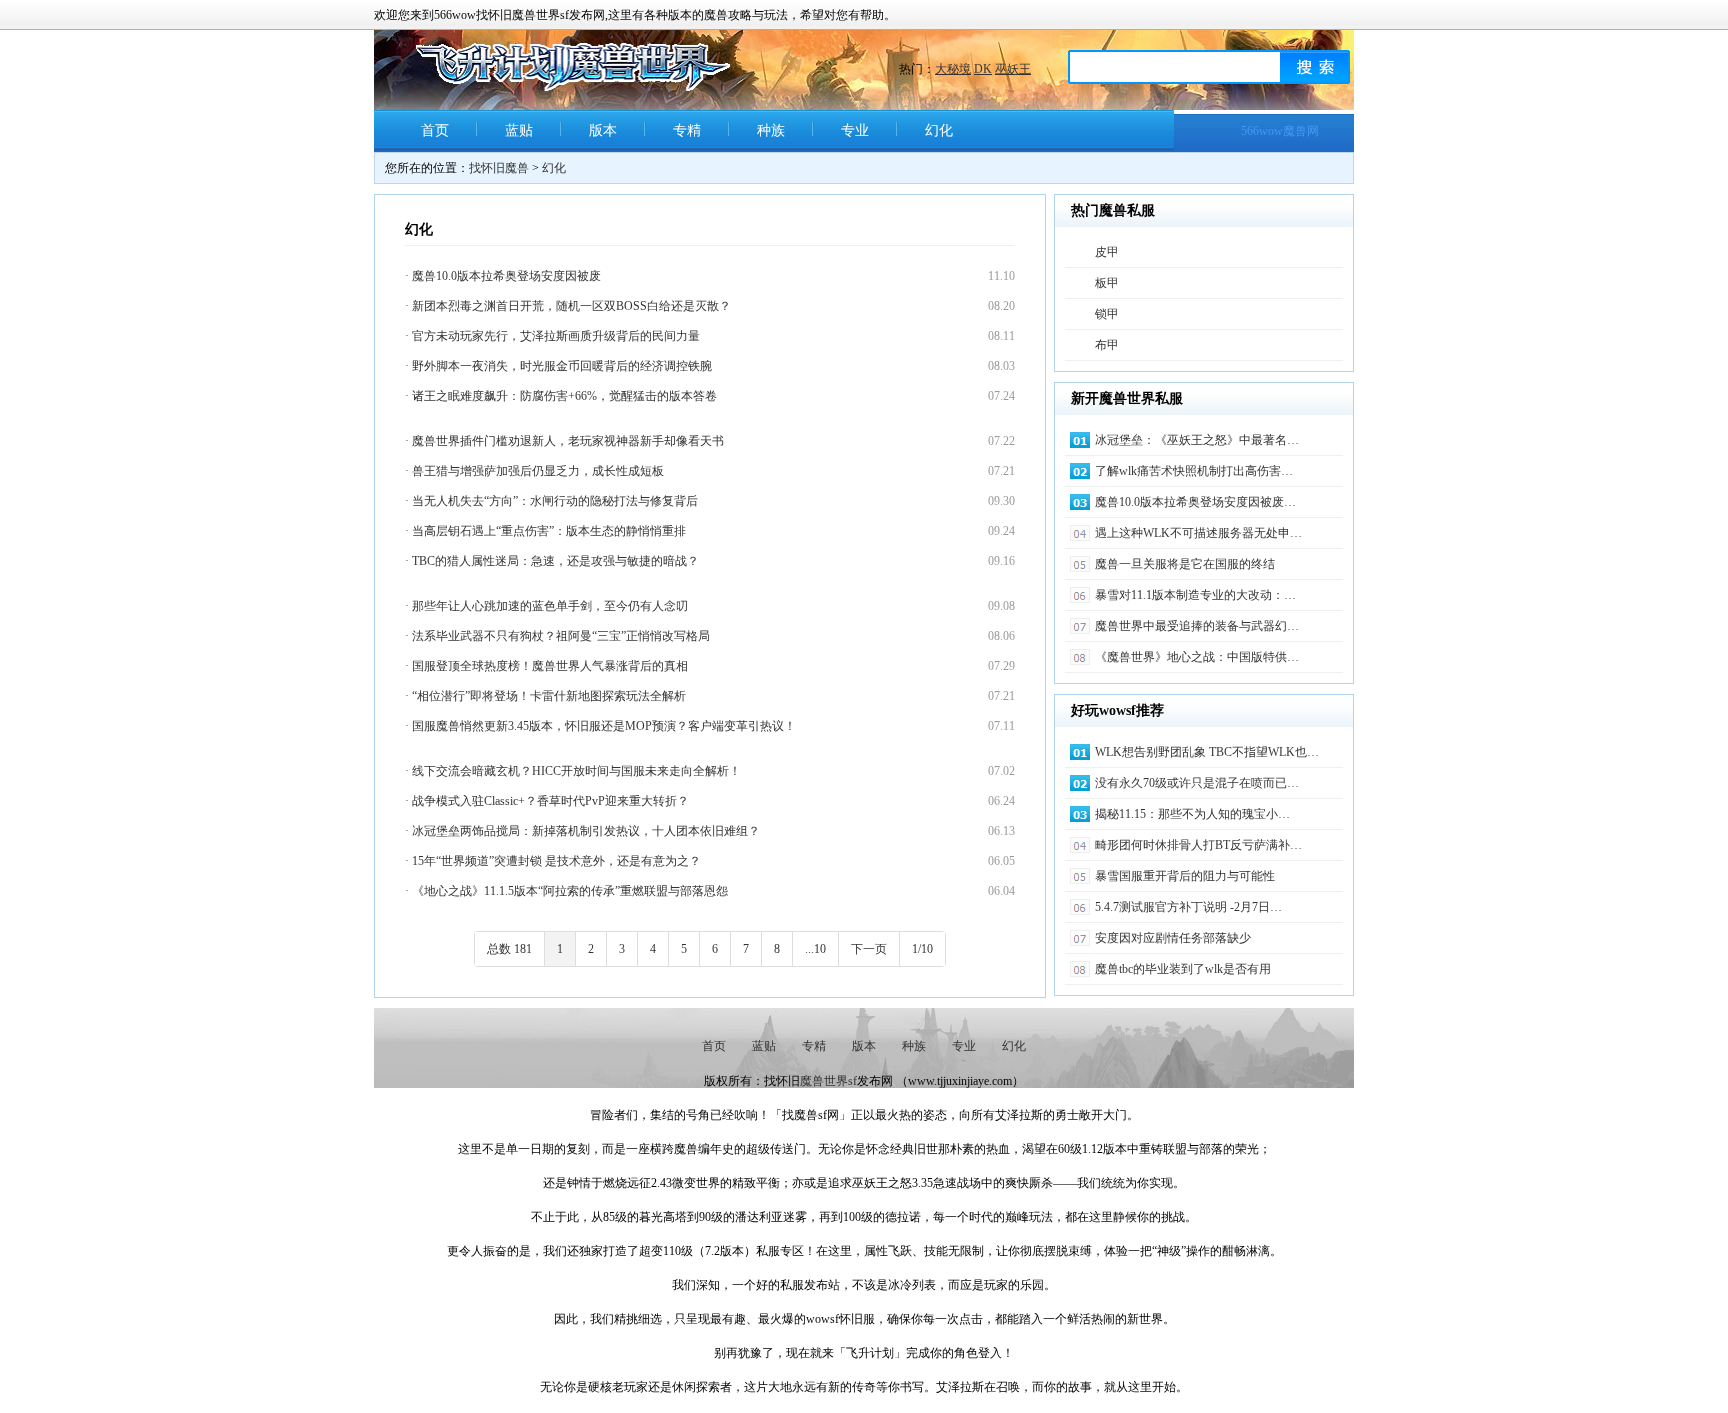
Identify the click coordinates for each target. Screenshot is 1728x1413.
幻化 (939, 130)
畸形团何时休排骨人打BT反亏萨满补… (1198, 845)
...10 (815, 949)
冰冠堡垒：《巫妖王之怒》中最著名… (1197, 440)
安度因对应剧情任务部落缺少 (1173, 938)
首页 (435, 130)
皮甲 (1107, 252)
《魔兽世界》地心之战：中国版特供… (1197, 657)
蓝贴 (519, 130)
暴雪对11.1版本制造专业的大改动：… (1195, 595)
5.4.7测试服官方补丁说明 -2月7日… (1188, 907)
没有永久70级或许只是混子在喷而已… (1197, 783)
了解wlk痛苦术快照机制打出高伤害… (1194, 471)
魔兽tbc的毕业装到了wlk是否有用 (1183, 969)
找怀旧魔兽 (499, 168)
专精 (687, 130)
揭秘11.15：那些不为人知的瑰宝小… (1192, 814)
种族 (771, 130)
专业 (855, 130)
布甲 (1107, 345)
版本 (603, 130)
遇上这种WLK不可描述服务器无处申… (1198, 533)
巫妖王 (1013, 69)
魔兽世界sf (828, 1081)
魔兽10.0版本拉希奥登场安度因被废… (1195, 502)
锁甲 (1107, 314)
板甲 (1107, 283)
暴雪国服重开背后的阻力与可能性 (1185, 876)
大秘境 (953, 69)
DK (983, 69)
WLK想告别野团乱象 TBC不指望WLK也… (1207, 752)
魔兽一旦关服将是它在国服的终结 (1185, 564)
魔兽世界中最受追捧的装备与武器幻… (1197, 626)
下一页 (869, 949)
